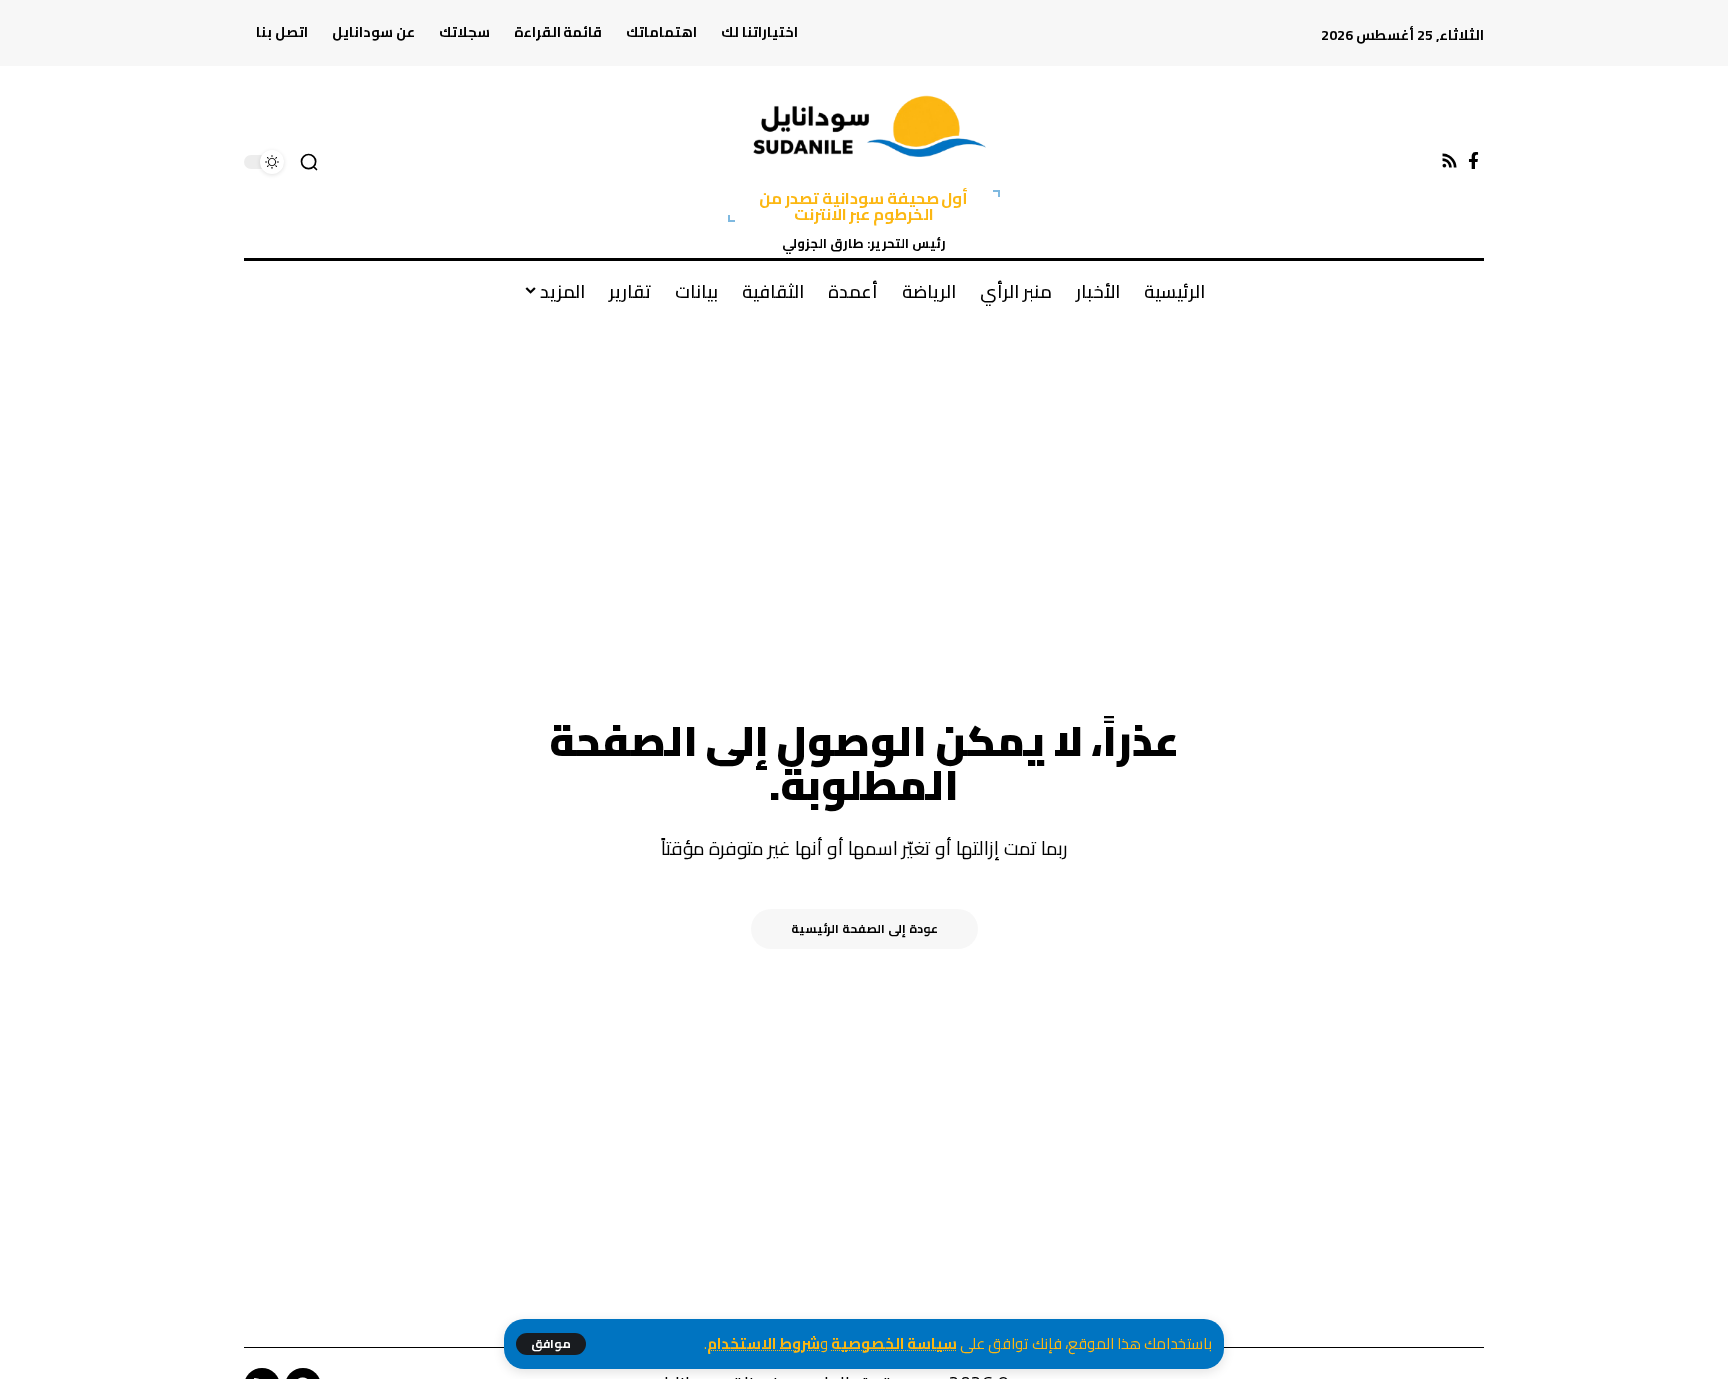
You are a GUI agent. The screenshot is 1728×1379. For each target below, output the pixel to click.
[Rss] (1449, 161)
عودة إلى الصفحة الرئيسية (864, 928)
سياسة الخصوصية (894, 1343)
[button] (551, 1344)
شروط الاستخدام (763, 1343)
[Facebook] (1473, 161)
